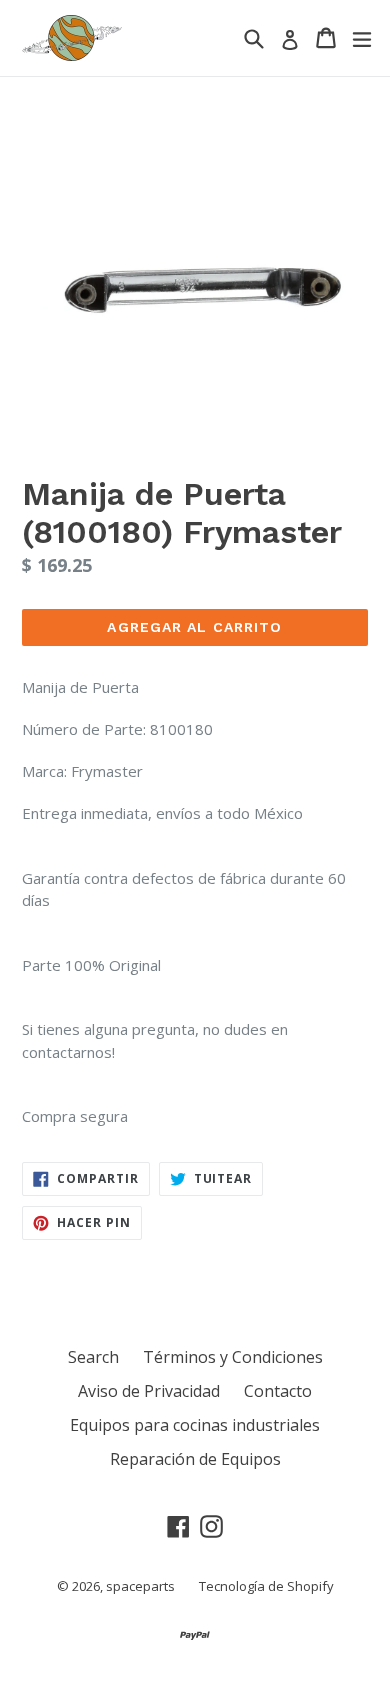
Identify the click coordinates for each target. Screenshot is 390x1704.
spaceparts (140, 1586)
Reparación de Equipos (195, 1459)
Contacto (278, 1391)
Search (93, 1357)
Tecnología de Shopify (266, 1586)
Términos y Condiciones (233, 1357)
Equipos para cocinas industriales (195, 1425)
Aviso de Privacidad (149, 1391)
